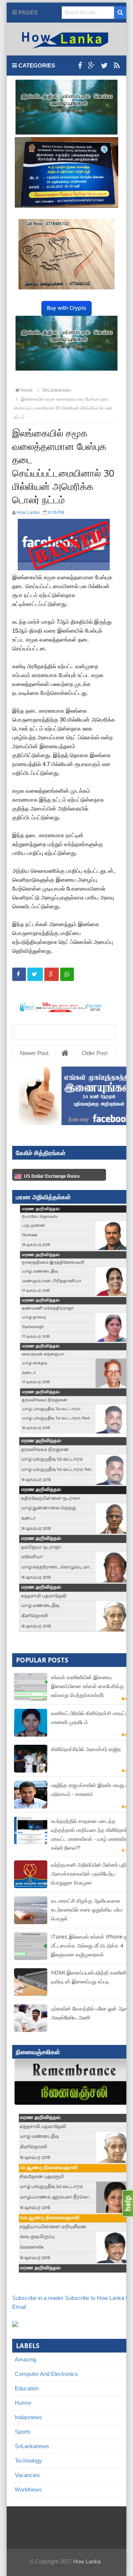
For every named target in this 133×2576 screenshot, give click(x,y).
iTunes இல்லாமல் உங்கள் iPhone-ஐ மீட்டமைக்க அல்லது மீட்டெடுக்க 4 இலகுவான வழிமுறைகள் (90, 1945)
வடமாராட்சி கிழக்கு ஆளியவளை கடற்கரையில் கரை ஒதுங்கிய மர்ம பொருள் (87, 1909)
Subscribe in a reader (38, 2298)
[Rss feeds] (117, 66)
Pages (27, 12)
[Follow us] (104, 66)
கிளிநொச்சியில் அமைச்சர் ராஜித (86, 1749)
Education (27, 2388)
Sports (23, 2432)
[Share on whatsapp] (67, 974)
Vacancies (27, 2475)
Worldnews (28, 2489)
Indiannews (28, 2417)
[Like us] (80, 66)
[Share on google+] (52, 974)
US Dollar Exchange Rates (52, 1176)
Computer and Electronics (46, 2374)
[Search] (120, 13)
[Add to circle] (91, 66)
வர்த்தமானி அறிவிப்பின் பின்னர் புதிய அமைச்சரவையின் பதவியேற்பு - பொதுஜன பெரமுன (91, 1874)
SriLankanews (32, 2446)
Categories (36, 65)
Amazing (25, 2359)
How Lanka (87, 2561)
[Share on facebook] (19, 974)
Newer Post (34, 1053)
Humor (23, 2403)
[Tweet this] (35, 974)
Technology (28, 2461)
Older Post (95, 1053)
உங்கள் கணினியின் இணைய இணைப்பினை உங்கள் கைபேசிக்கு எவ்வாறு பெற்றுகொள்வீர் (87, 1686)
